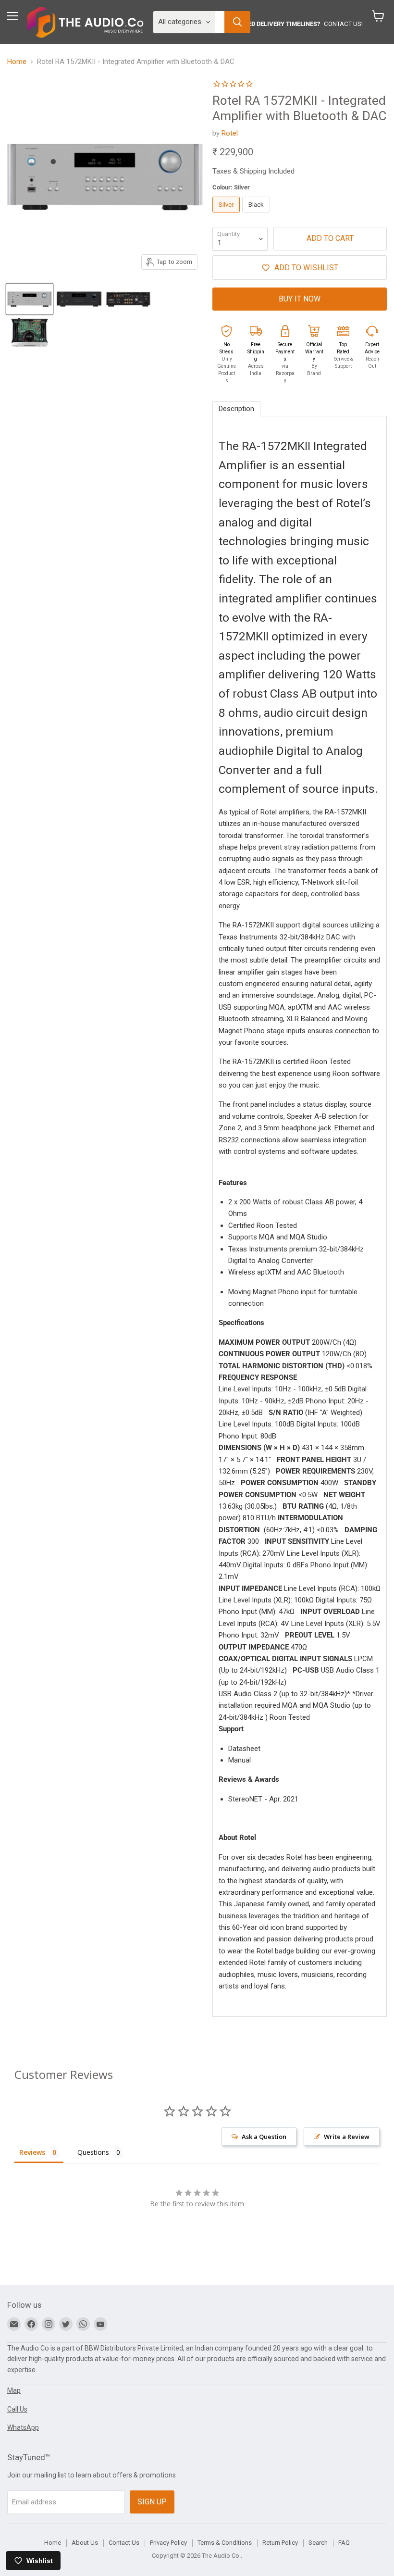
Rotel (230, 133)
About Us (85, 2543)
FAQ (344, 2543)
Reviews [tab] (32, 2152)
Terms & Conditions (225, 2543)
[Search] (237, 22)
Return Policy (280, 2543)
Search (318, 2543)
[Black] (257, 215)
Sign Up (152, 2502)
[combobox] (220, 22)
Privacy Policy (168, 2543)
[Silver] (227, 215)
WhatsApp (23, 2427)
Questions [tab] (93, 2152)
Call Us (17, 2409)
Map (14, 2390)
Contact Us (124, 2543)
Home (17, 62)
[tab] (236, 409)
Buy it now (300, 299)
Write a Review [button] (347, 2137)
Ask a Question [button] (264, 2137)
